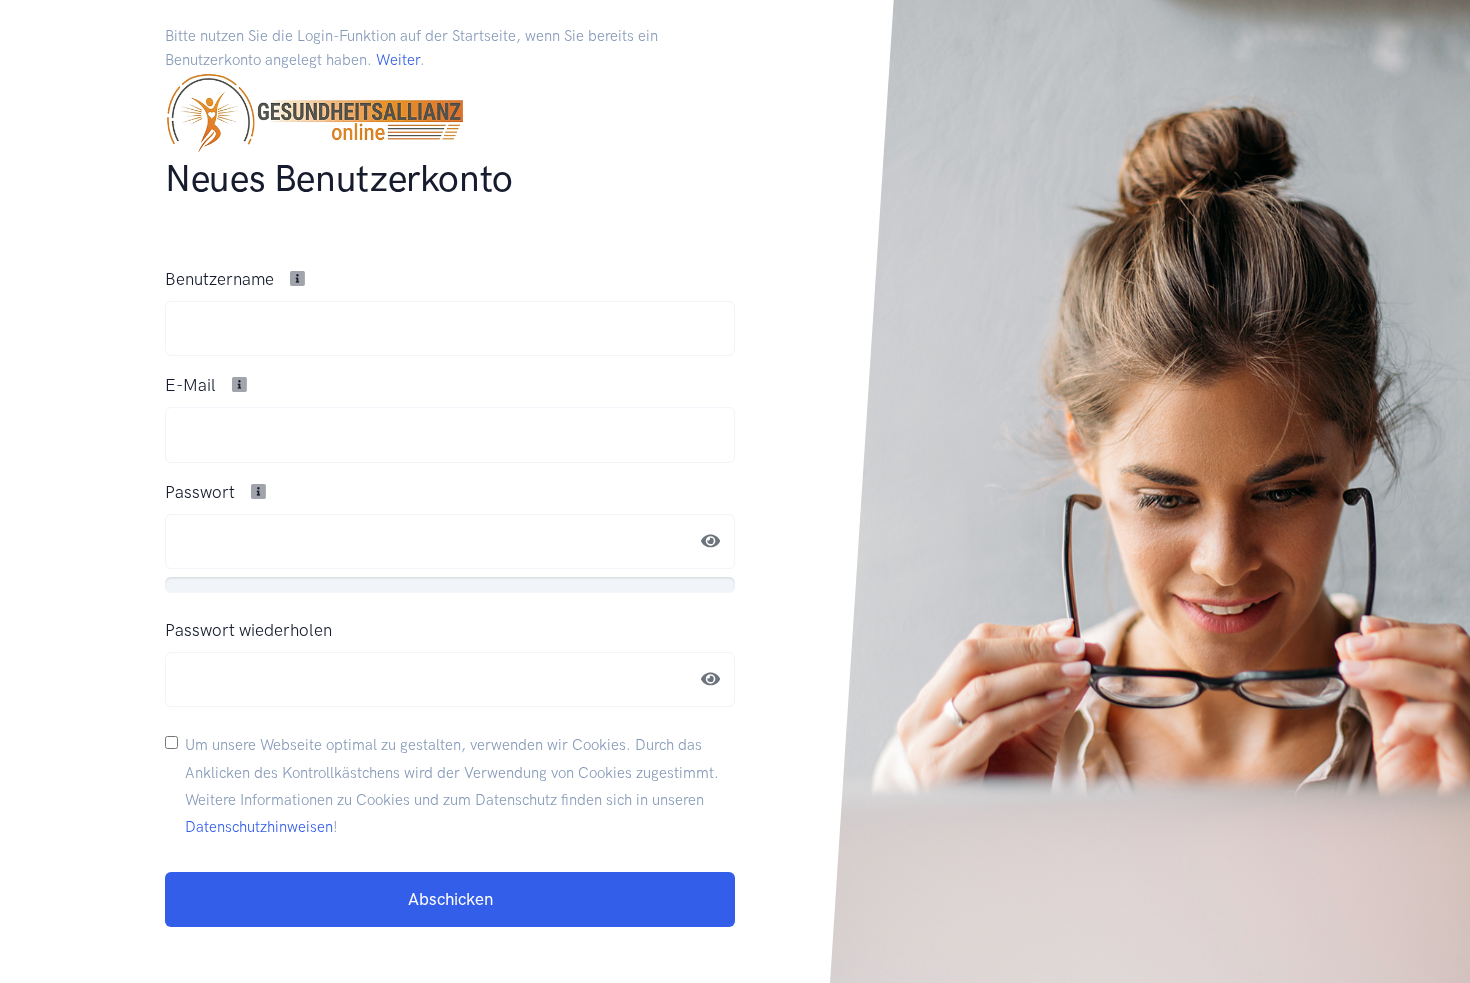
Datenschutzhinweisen (259, 827)
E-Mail (192, 385)
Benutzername (221, 279)
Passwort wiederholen (248, 630)
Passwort (202, 492)
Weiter (398, 60)
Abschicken (450, 899)
